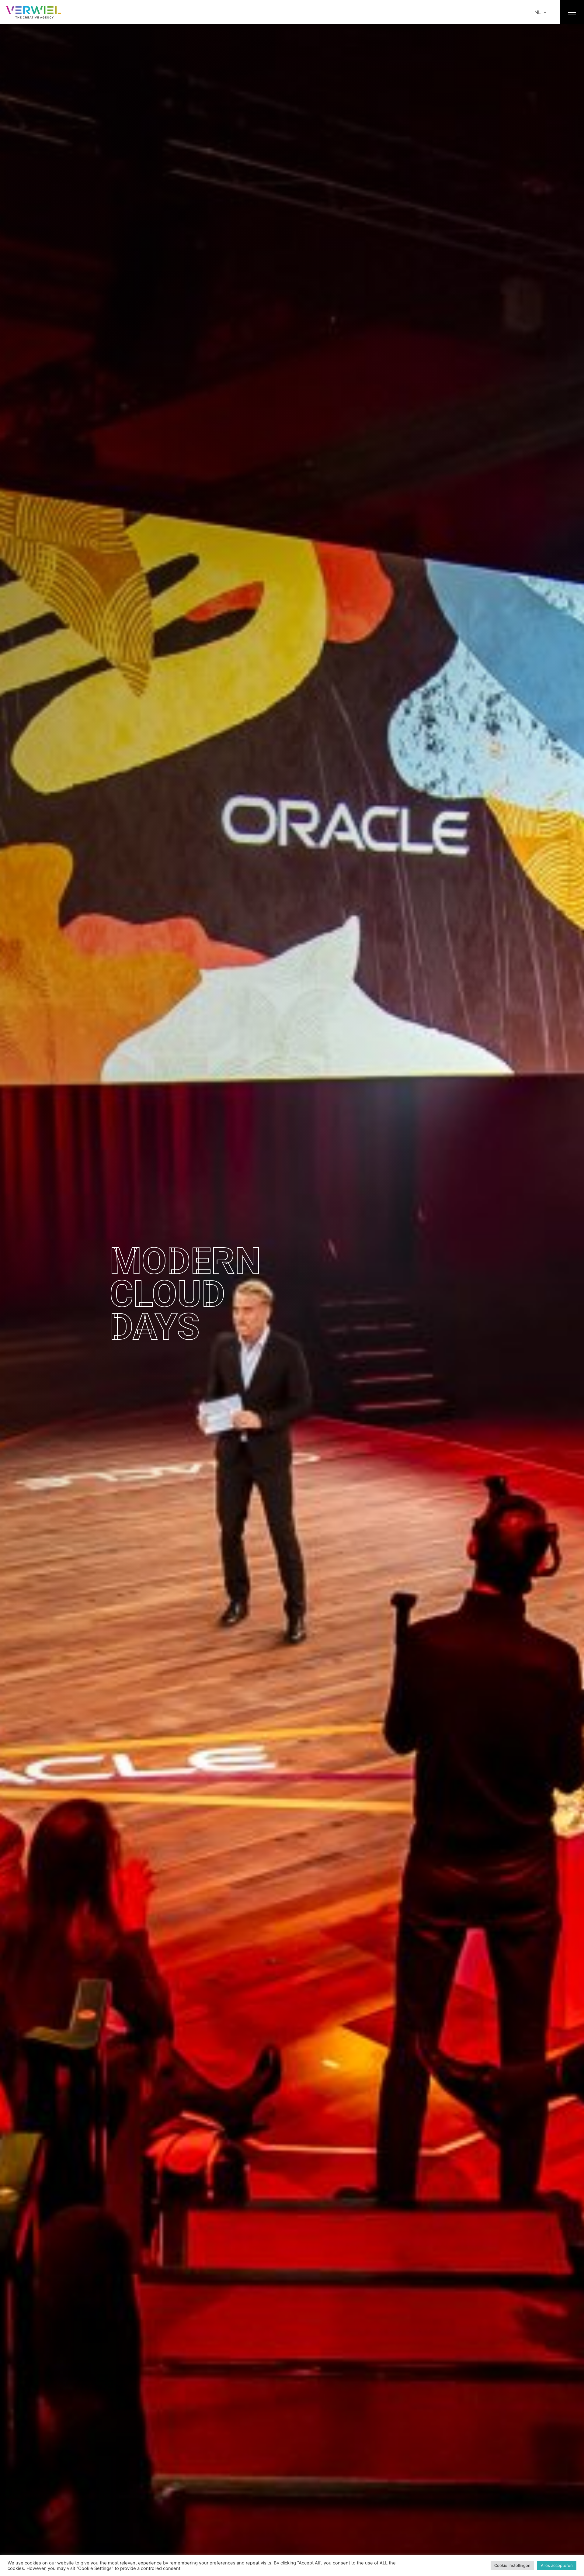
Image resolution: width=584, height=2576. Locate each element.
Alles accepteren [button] (557, 2565)
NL (538, 12)
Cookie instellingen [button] (512, 2565)
